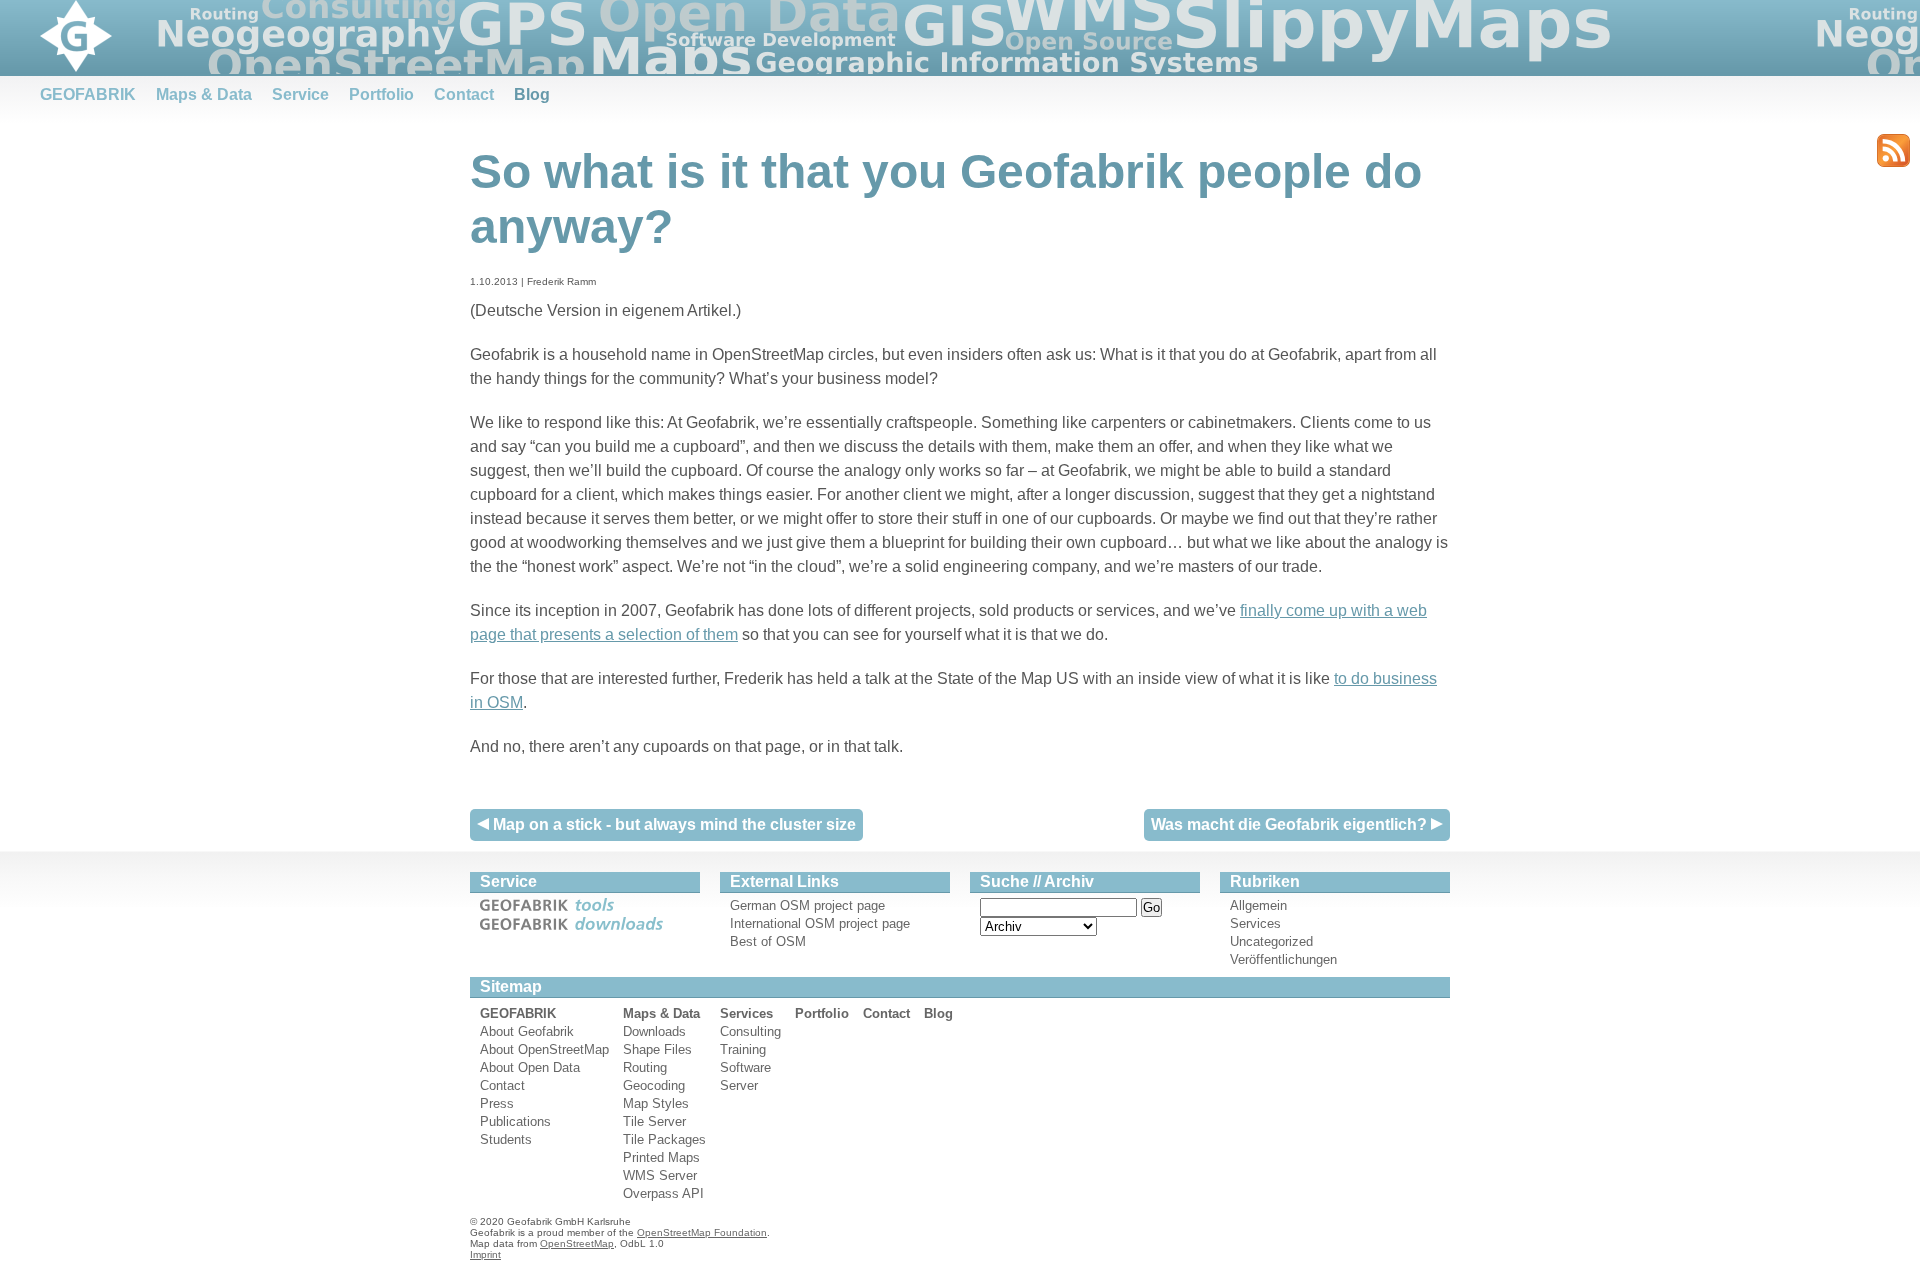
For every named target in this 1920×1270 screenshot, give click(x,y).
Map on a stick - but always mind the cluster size (672, 824)
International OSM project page (820, 923)
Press (497, 1103)
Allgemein (1258, 905)
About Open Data (530, 1067)
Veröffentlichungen (1283, 959)
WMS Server (660, 1175)
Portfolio (381, 94)
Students (506, 1139)
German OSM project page (807, 905)
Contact (464, 94)
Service (300, 94)
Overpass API (663, 1193)
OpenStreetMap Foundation (702, 1232)
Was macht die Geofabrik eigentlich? (1291, 824)
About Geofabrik (527, 1031)
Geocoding (654, 1085)
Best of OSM (768, 941)
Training (743, 1049)
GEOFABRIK (88, 94)
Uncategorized (1271, 941)
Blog (532, 94)
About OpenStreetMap (544, 1049)
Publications (515, 1121)
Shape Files (657, 1049)
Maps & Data (204, 94)
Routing (645, 1067)
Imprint (485, 1254)
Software (745, 1067)
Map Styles (656, 1103)
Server (739, 1085)
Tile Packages (664, 1139)
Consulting (750, 1031)
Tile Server (654, 1121)
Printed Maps (661, 1157)
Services (1255, 923)
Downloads (654, 1031)
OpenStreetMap (577, 1243)
